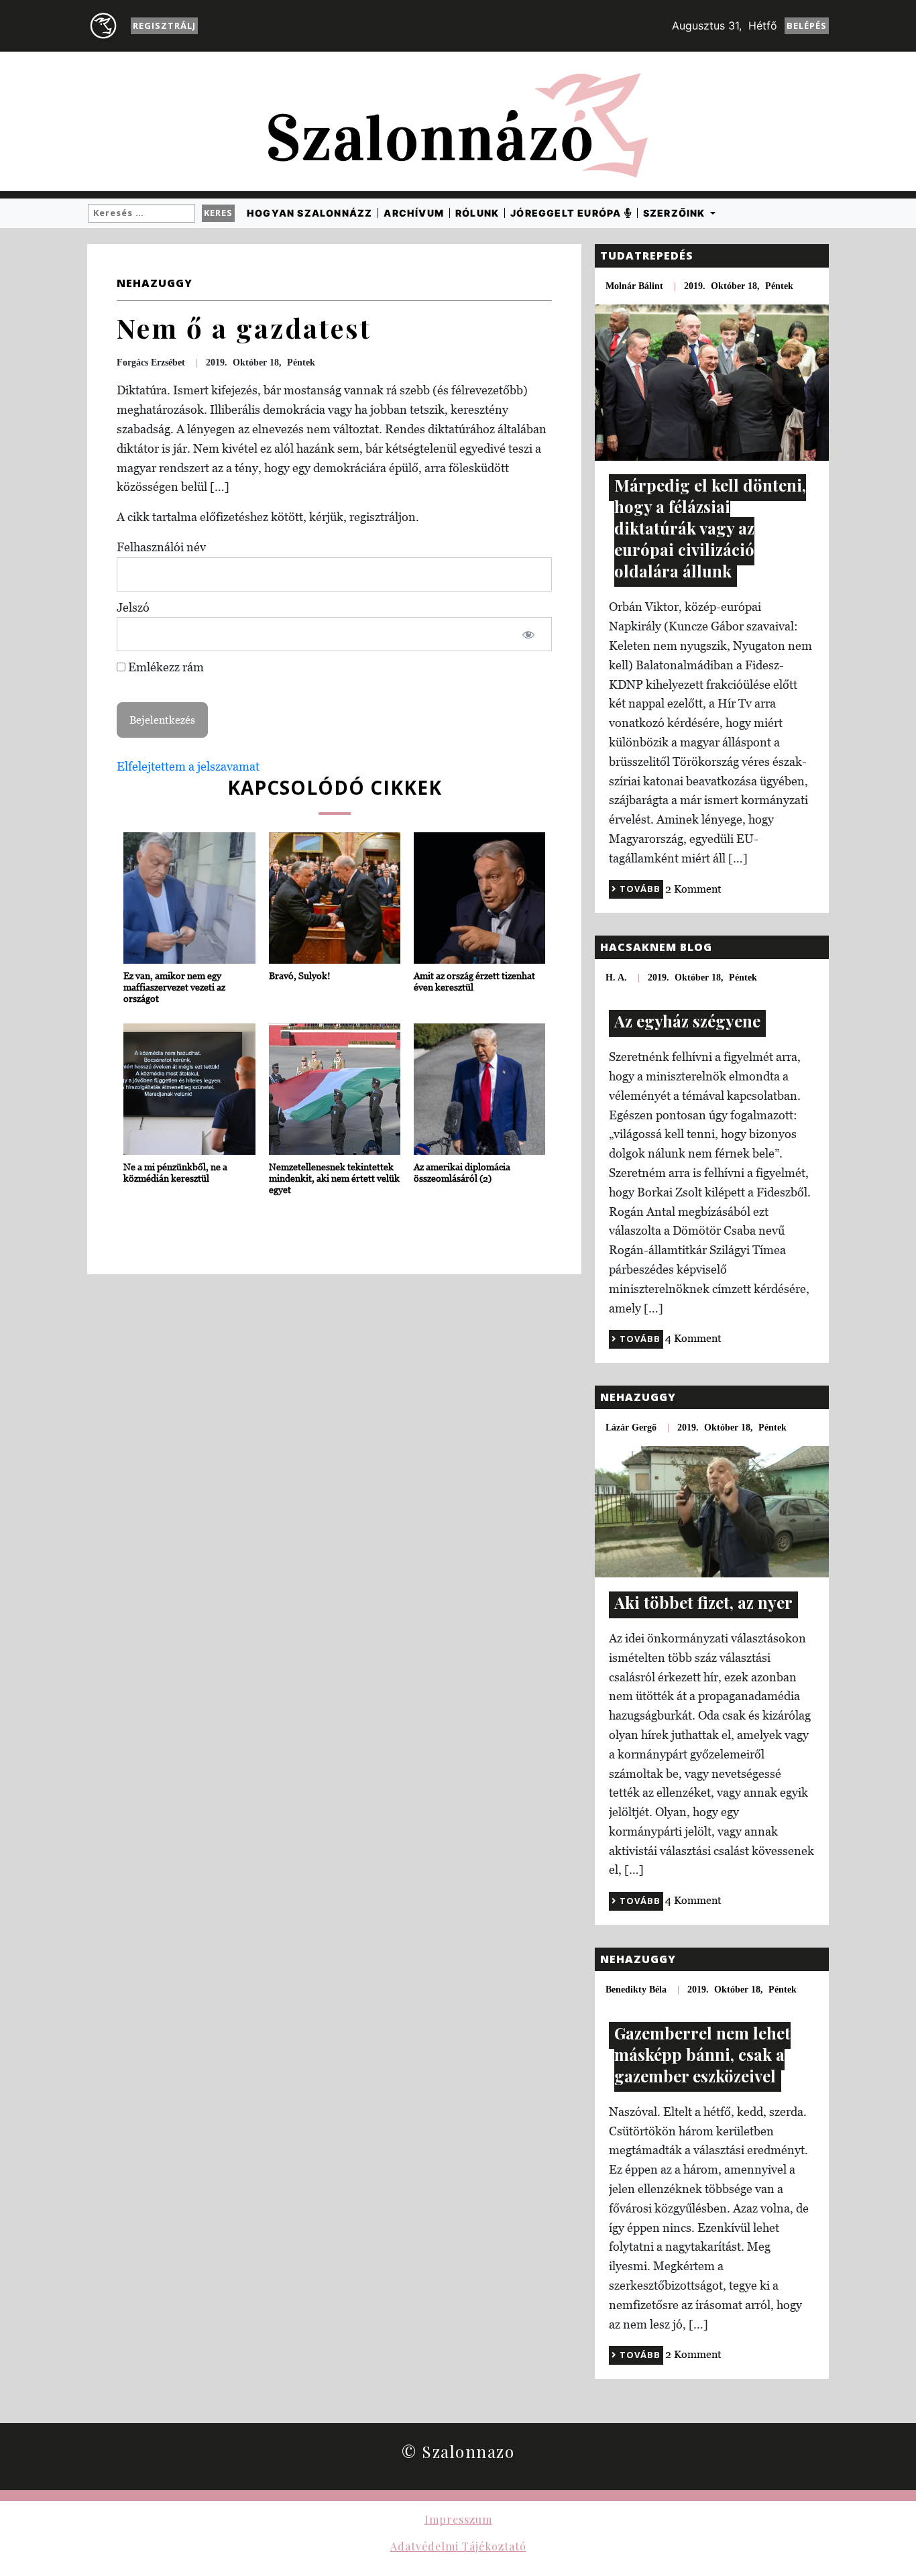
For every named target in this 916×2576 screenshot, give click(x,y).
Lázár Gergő (631, 1427)
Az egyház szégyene (687, 1021)
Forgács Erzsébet (151, 362)
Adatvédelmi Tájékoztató (458, 2546)
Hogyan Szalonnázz (309, 213)
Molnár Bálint (634, 286)
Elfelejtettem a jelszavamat (188, 766)
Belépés (807, 25)
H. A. (616, 977)
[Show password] (528, 634)
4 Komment (693, 1338)
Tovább (639, 889)
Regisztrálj (164, 25)
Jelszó (133, 607)
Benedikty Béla (636, 1990)
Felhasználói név (161, 547)
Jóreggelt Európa (567, 213)
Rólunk (477, 213)
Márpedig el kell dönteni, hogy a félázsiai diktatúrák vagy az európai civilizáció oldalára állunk (710, 528)
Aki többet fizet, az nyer (703, 1602)
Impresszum (458, 2519)
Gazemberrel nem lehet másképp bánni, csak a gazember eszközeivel (702, 2054)
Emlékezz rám (165, 667)
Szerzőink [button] (676, 213)
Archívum (414, 213)
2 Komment (693, 889)
